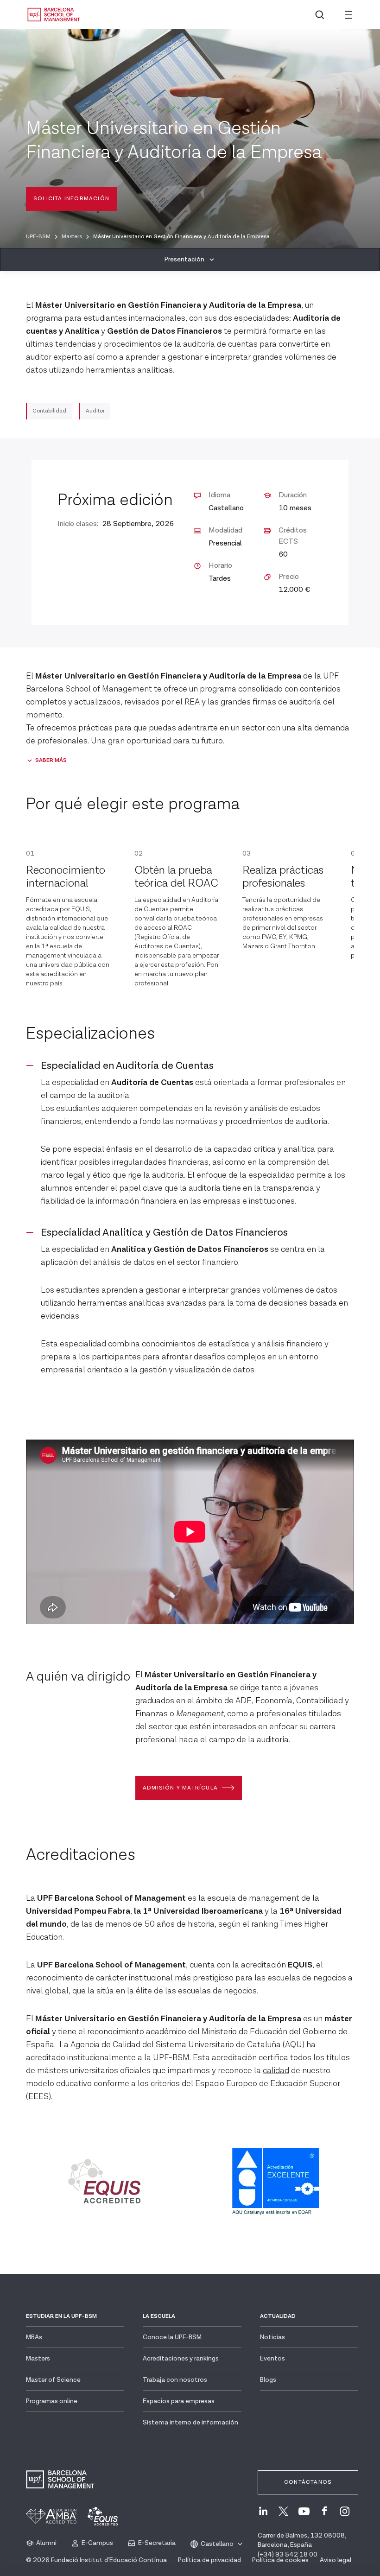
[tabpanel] (190, 1252)
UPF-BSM (38, 237)
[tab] (190, 260)
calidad (276, 2071)
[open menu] (348, 15)
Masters (72, 237)
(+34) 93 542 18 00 (288, 2555)
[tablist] (190, 260)
